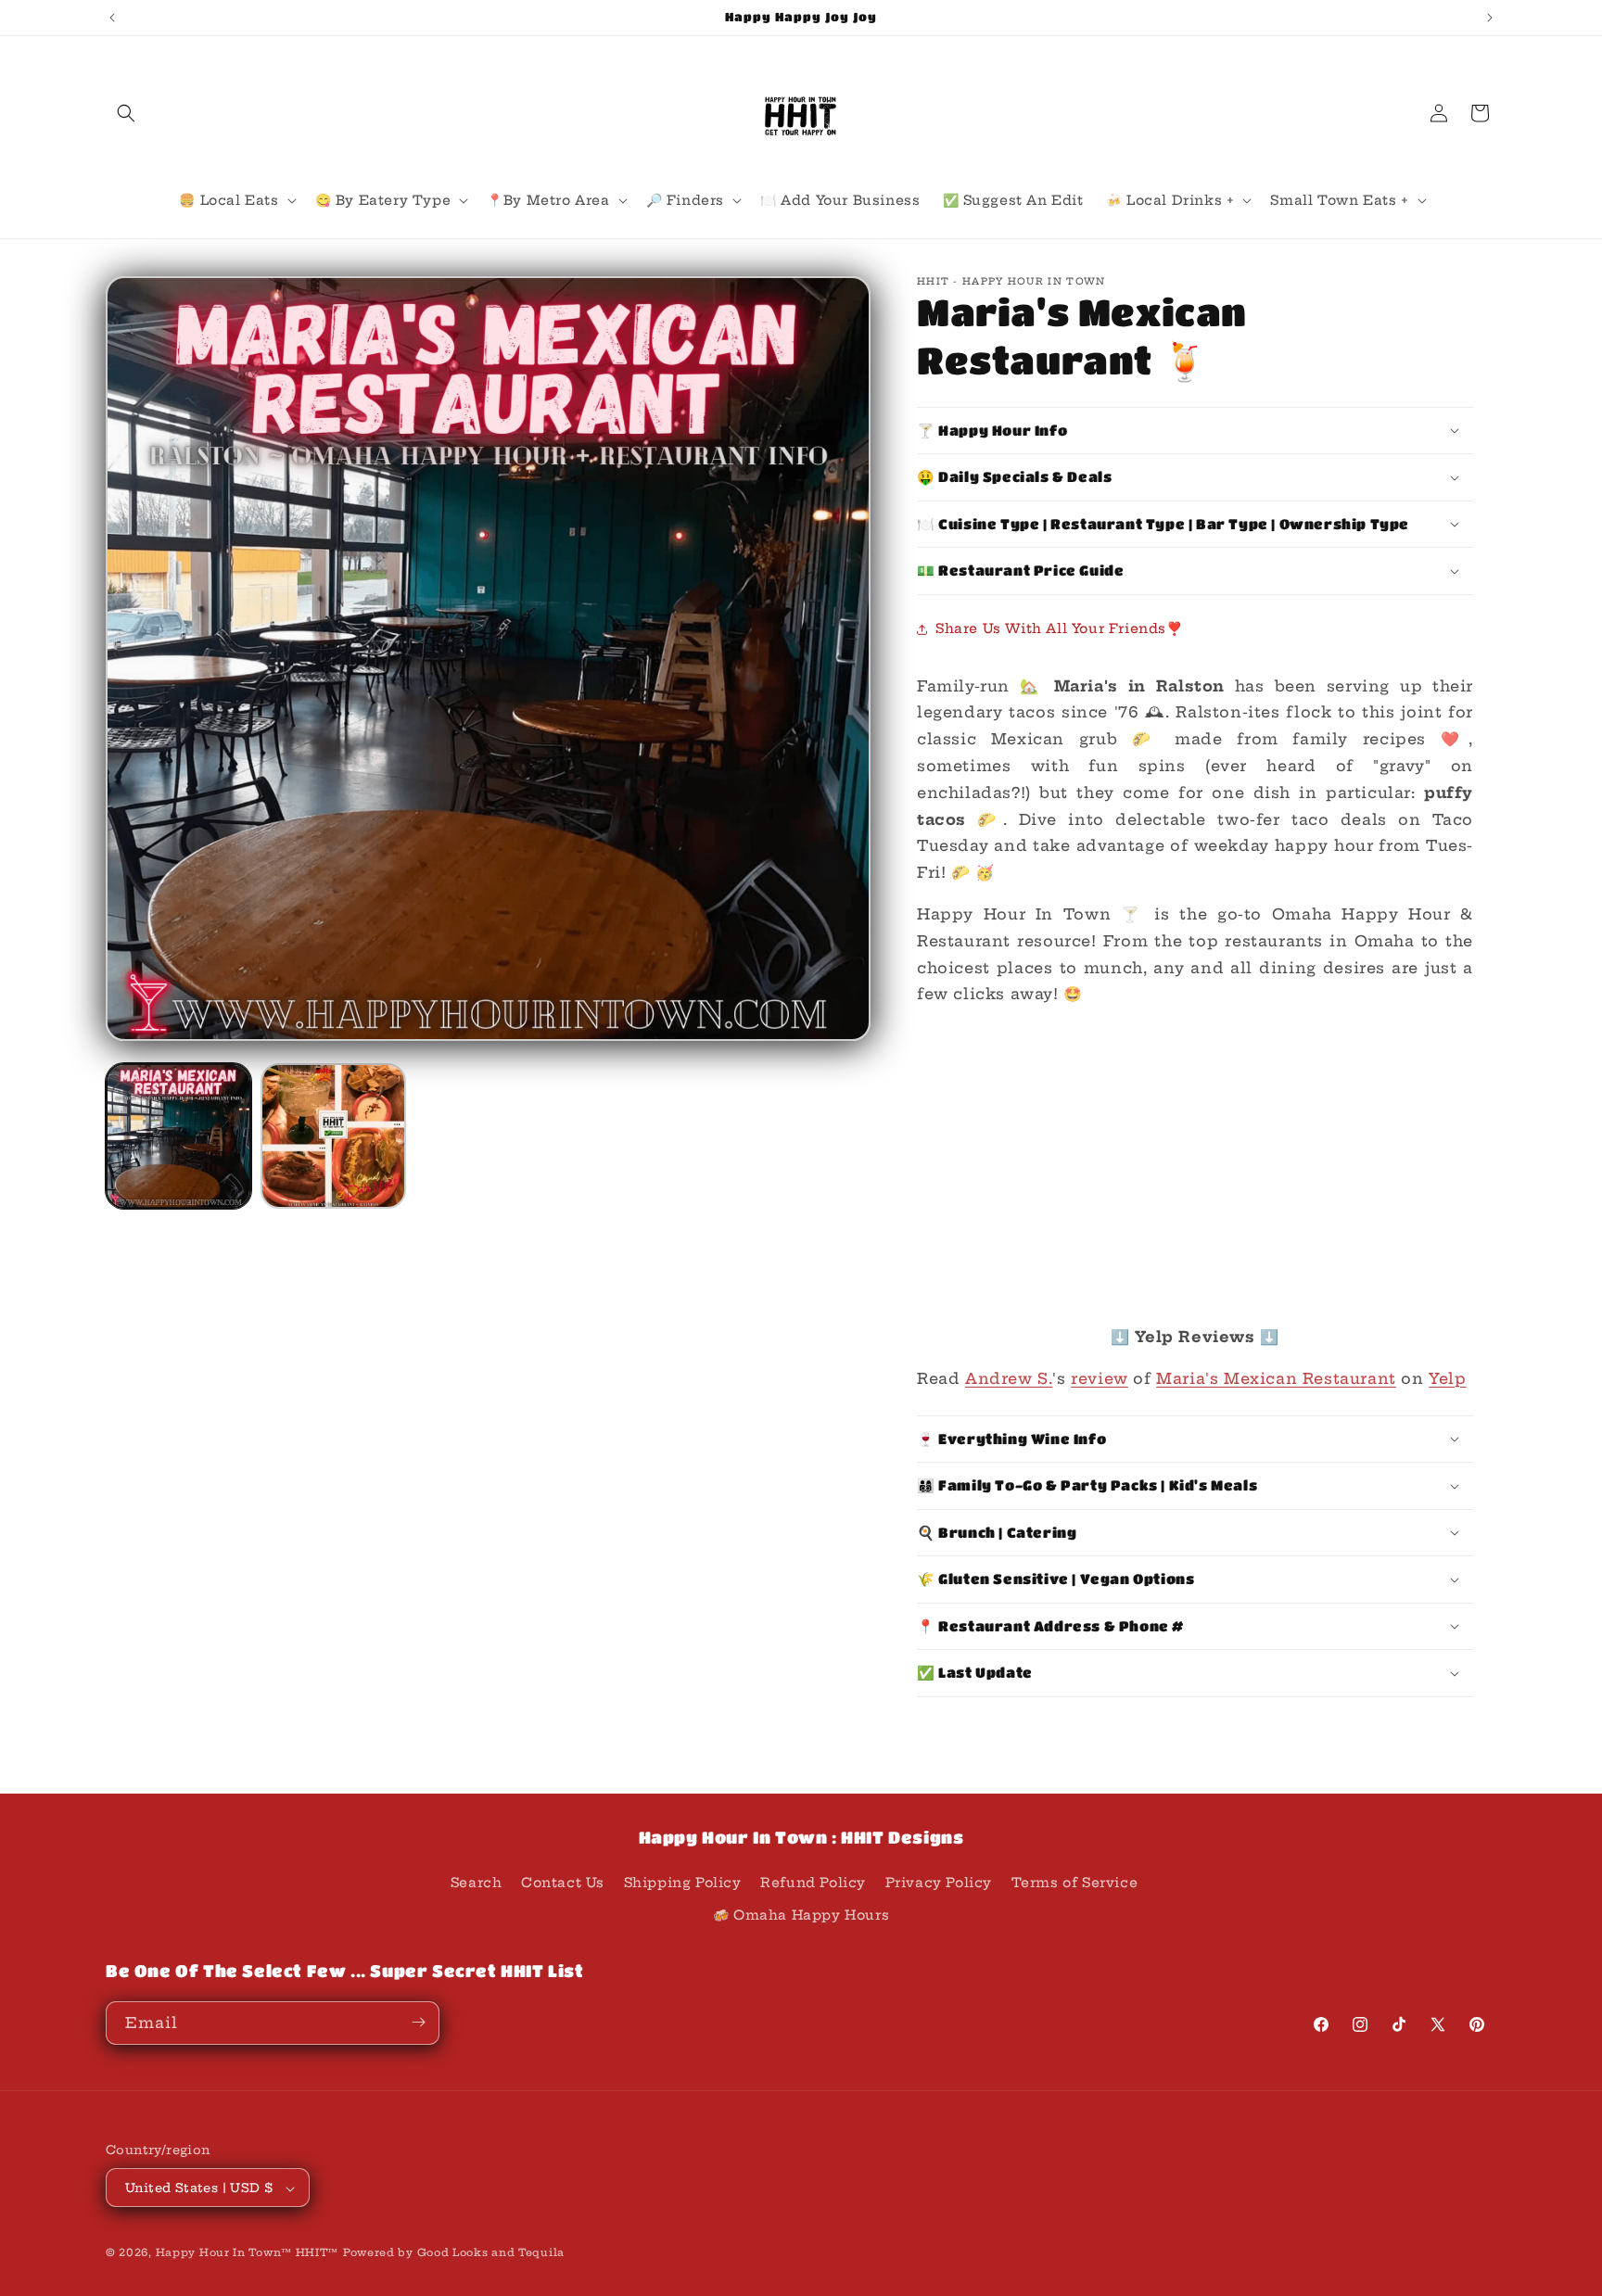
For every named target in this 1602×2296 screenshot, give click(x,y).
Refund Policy (813, 1883)
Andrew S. (1009, 1378)
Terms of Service (1075, 1883)
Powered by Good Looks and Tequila (454, 2253)
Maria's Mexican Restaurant (1276, 1378)
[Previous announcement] (112, 18)
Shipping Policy (683, 1883)
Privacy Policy (939, 1883)
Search (477, 1883)
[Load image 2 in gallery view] (333, 1136)
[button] (126, 113)
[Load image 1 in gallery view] (178, 1136)
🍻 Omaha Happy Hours (801, 1916)
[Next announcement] (1490, 18)
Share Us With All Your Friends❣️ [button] (1059, 628)
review (1100, 1378)
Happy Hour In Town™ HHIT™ (248, 2253)
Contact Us (563, 1883)
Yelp (1447, 1378)
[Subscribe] (418, 2022)
